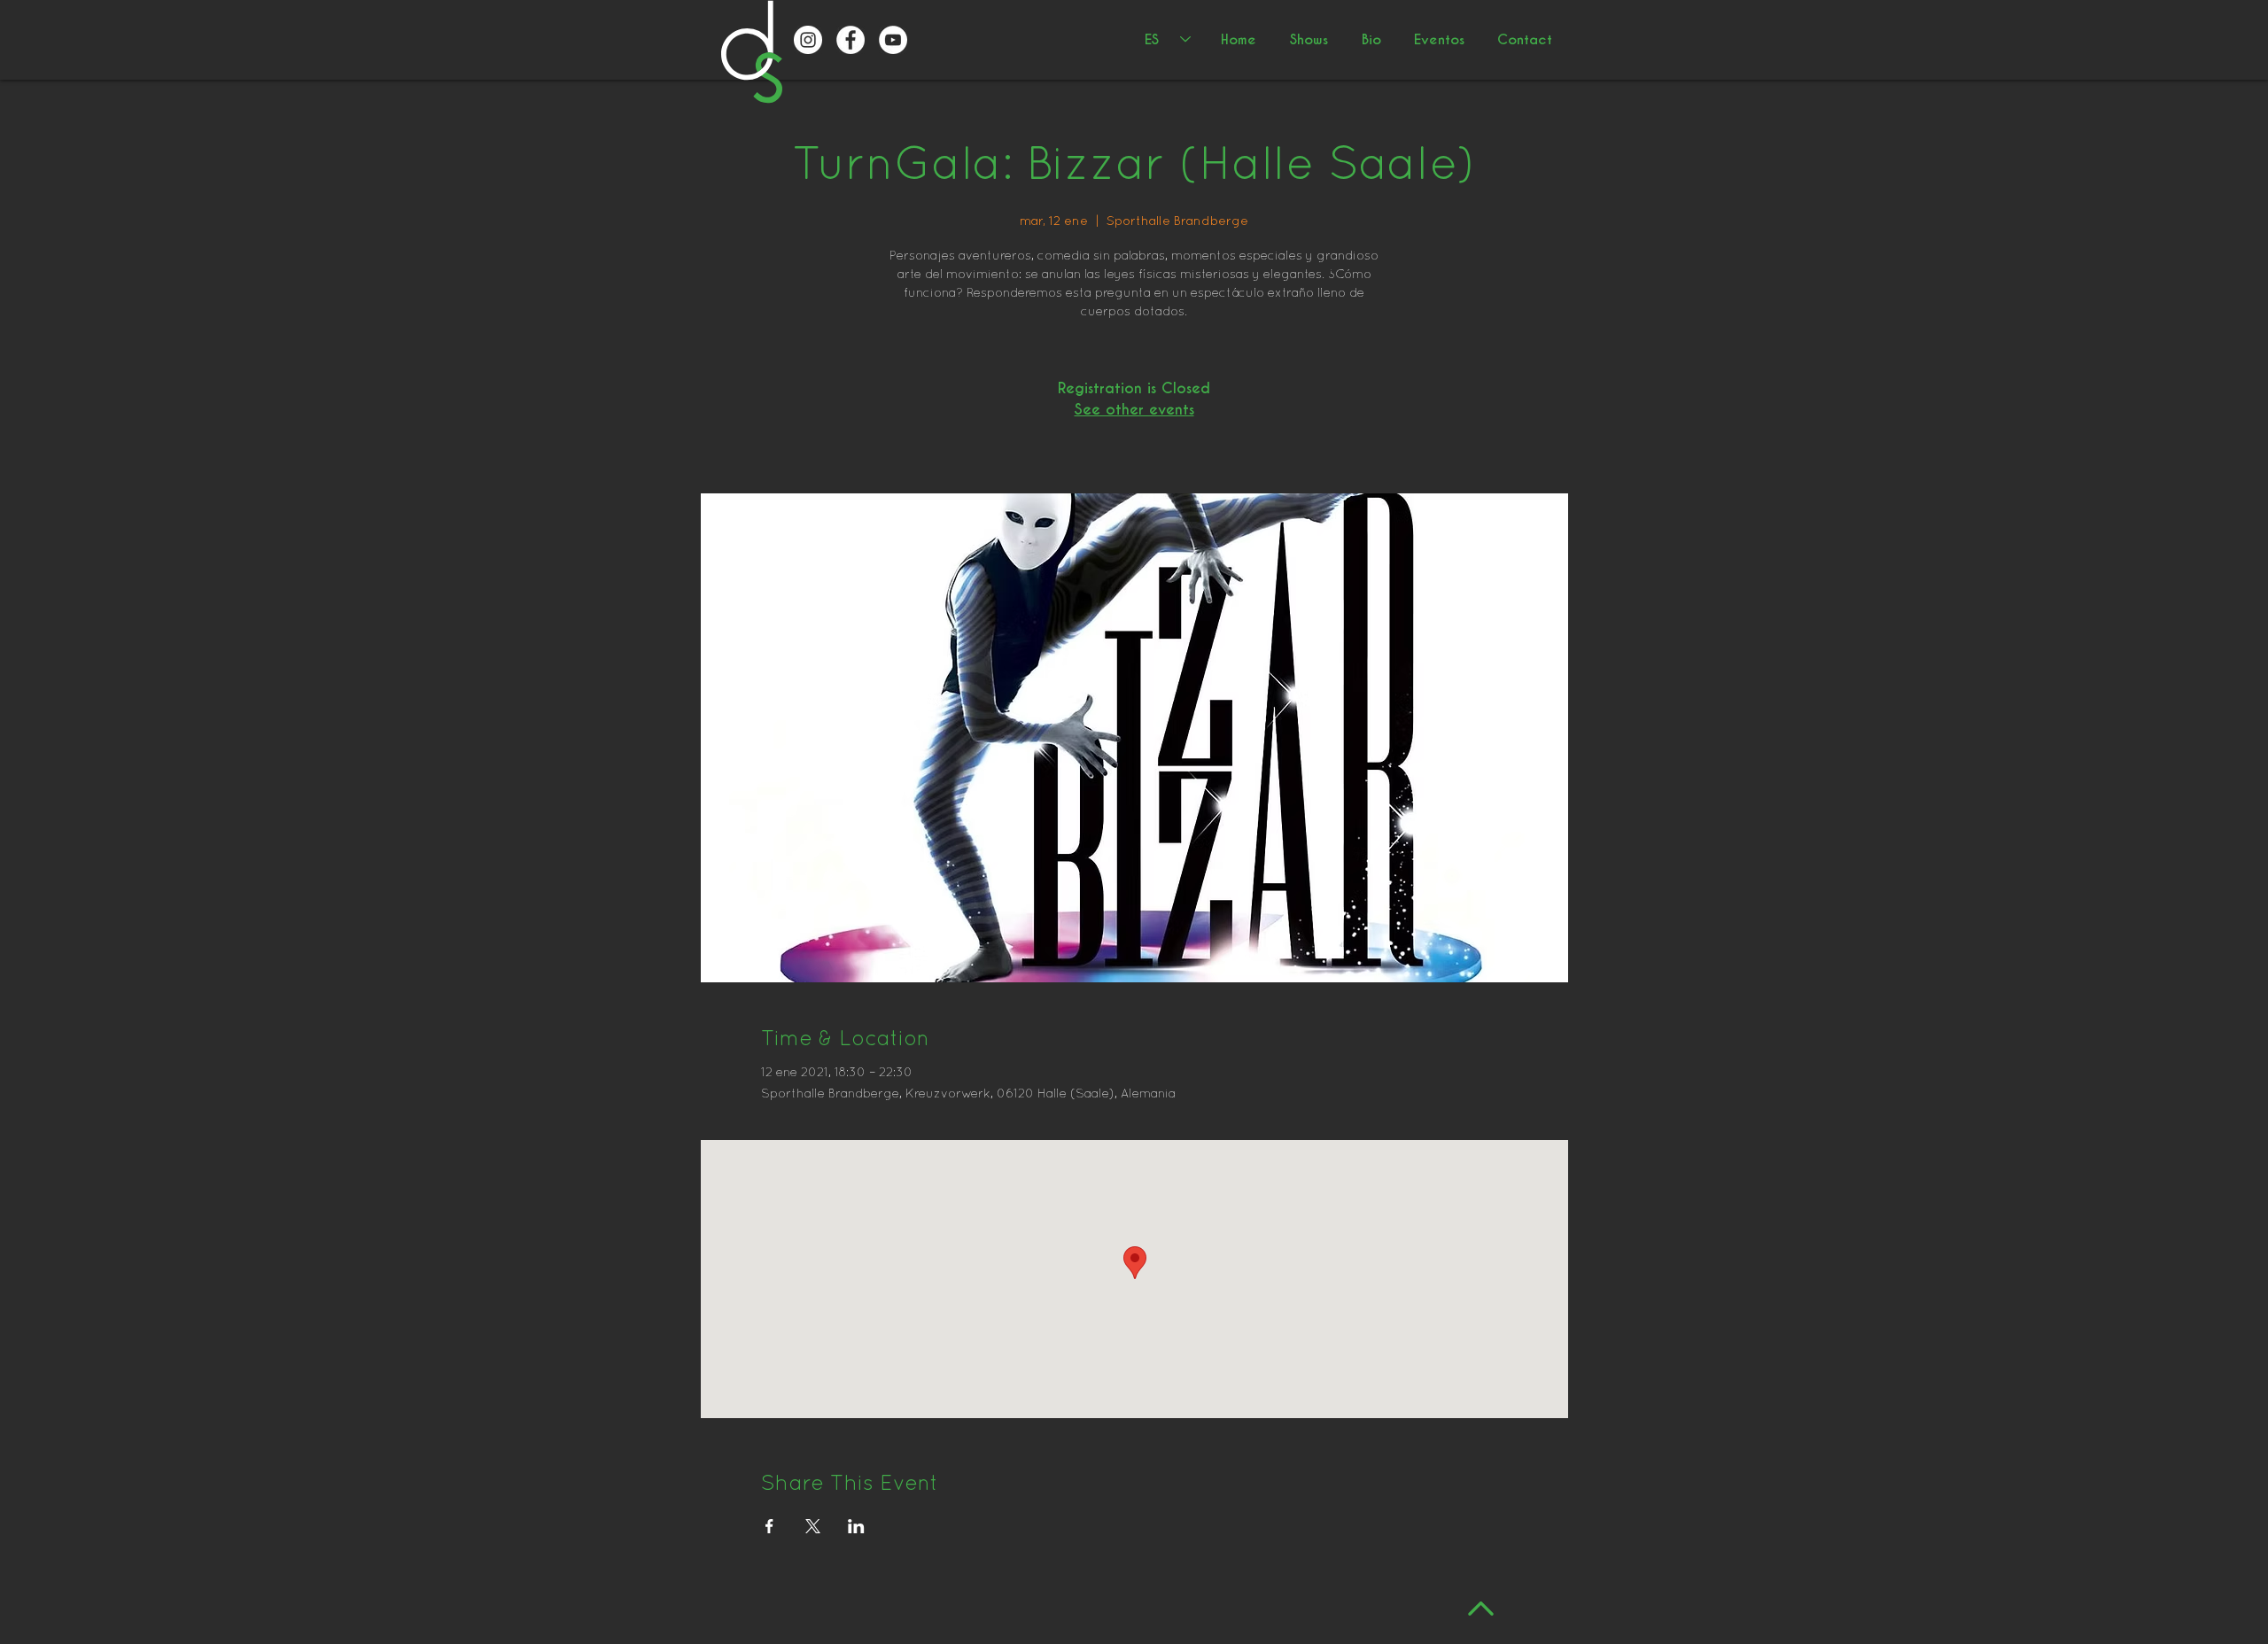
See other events (1134, 410)
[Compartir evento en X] (813, 1526)
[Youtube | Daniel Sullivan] (893, 40)
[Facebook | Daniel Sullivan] (850, 40)
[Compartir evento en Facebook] (769, 1526)
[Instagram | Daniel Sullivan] (808, 40)
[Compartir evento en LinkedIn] (856, 1526)
